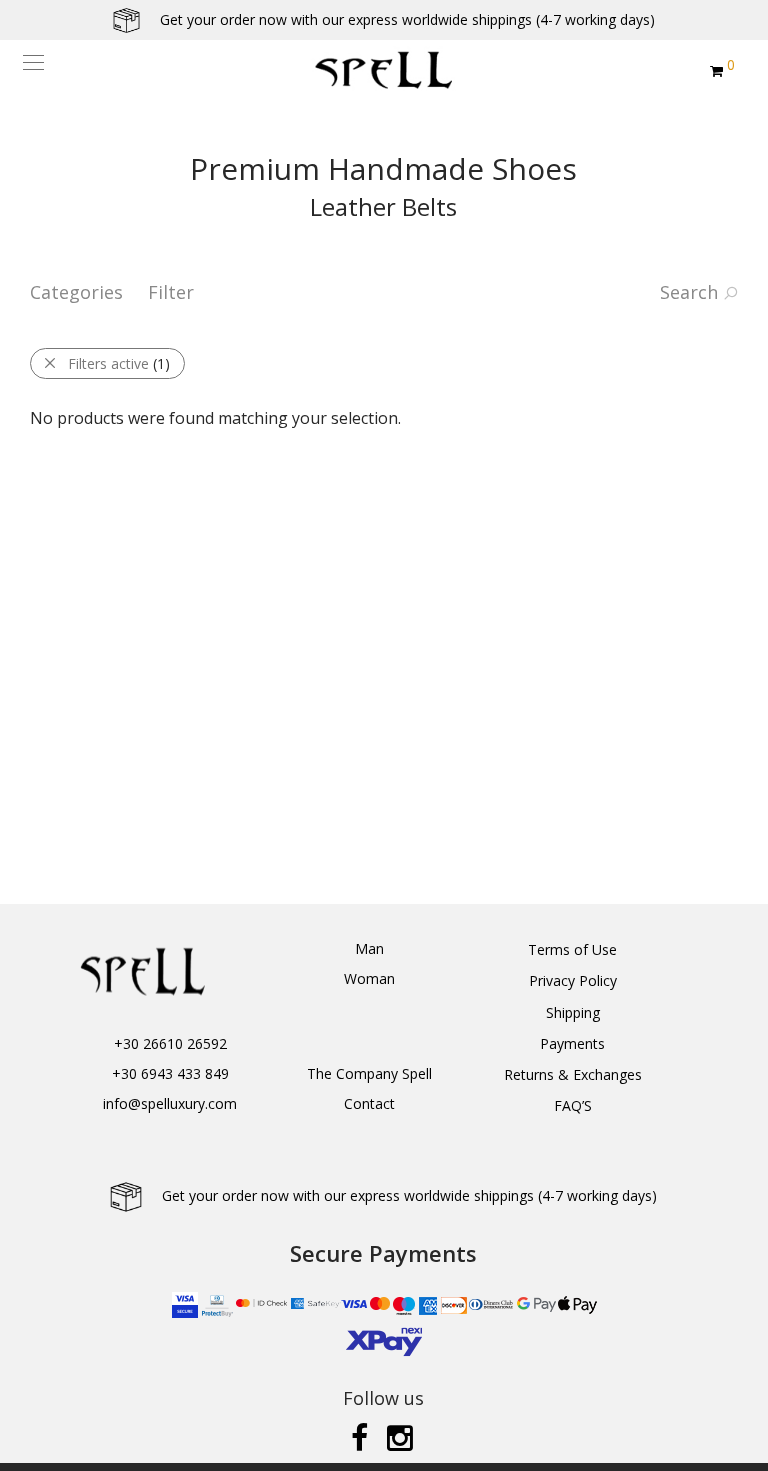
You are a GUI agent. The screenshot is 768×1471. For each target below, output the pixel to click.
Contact (369, 1103)
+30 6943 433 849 (170, 1073)
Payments (572, 1043)
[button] (25, 1444)
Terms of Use (572, 949)
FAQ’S (573, 1105)
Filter (171, 292)
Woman (369, 978)
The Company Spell (369, 1073)
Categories (76, 292)
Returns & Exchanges (573, 1074)
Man (369, 948)
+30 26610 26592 (170, 1043)
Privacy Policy (573, 980)
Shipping (573, 1012)
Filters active (119, 363)
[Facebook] (359, 1436)
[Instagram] (402, 1436)
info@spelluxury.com (170, 1103)
